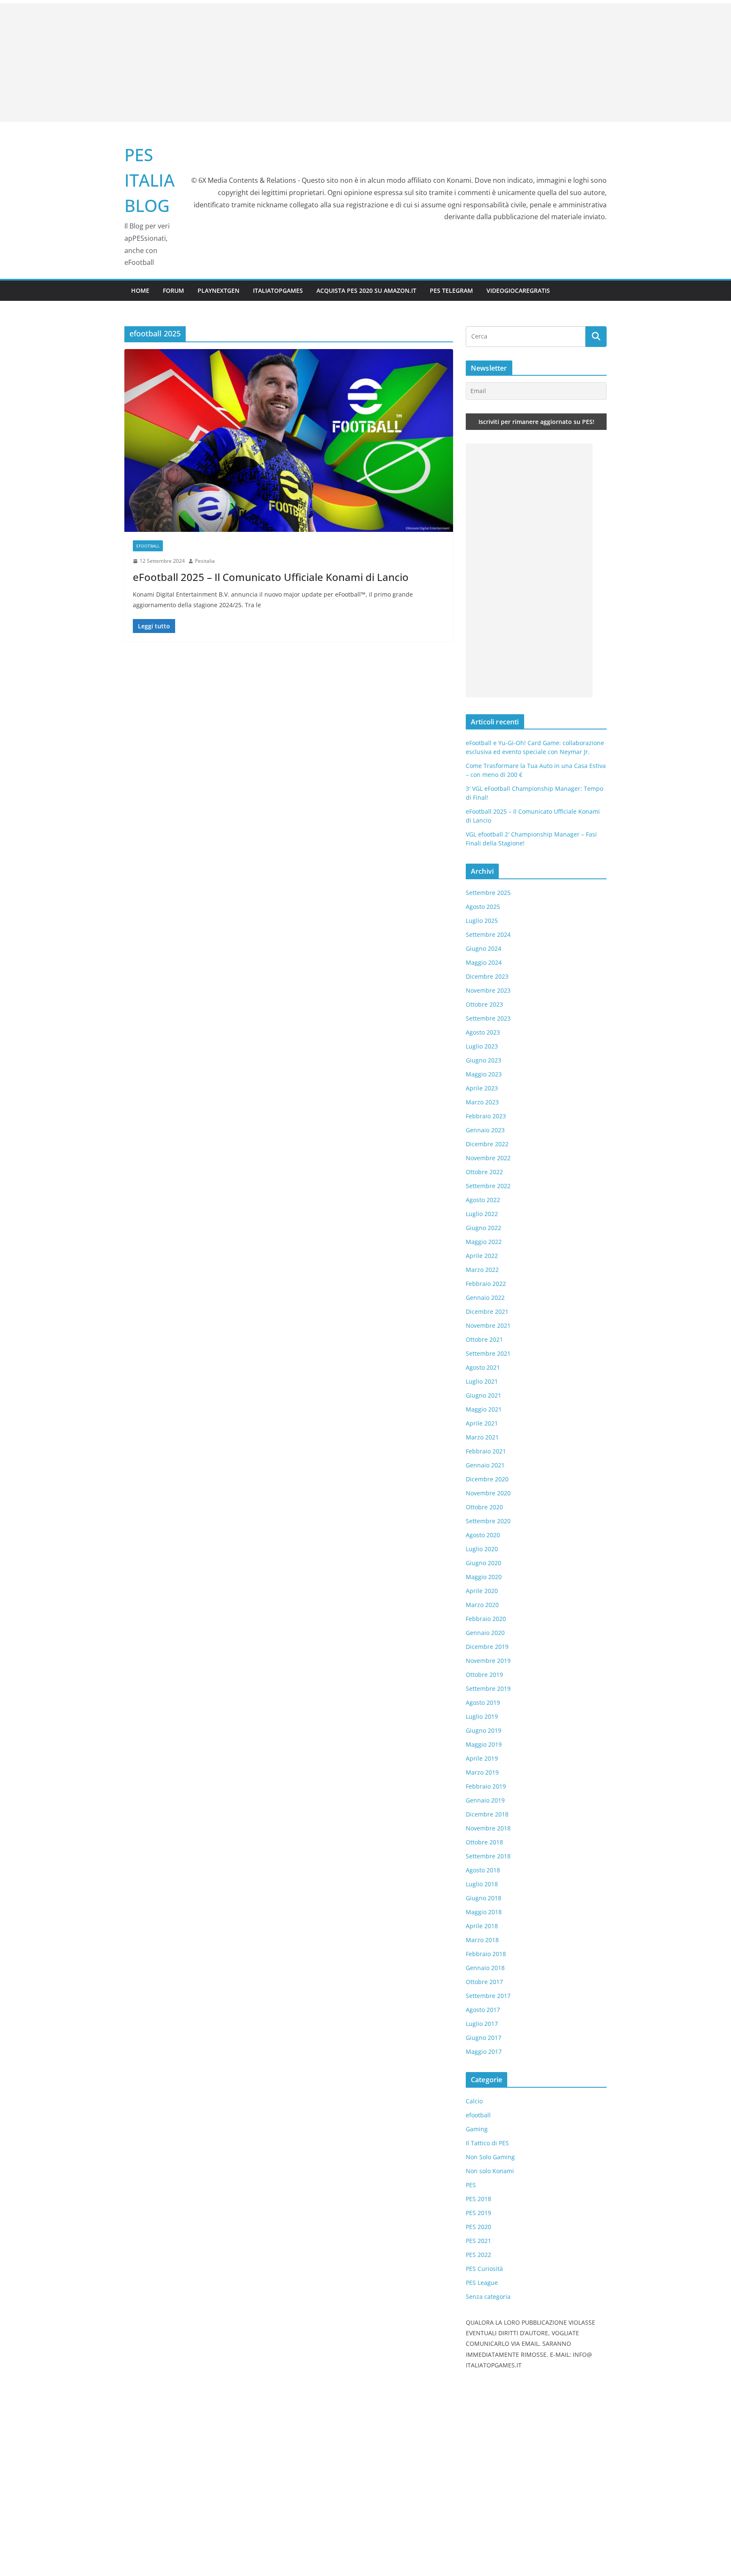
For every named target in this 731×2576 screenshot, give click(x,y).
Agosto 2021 (483, 1367)
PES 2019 (478, 2213)
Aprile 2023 (482, 1088)
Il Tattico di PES (487, 2143)
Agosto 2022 (483, 1200)
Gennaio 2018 (485, 1968)
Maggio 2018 (484, 1912)
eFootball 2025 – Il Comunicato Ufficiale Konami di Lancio (271, 577)
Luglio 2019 (482, 1716)
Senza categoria (488, 2297)
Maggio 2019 (484, 1744)
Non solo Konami (490, 2171)
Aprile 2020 (482, 1591)
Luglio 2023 (482, 1046)
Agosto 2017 (483, 2010)
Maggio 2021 (484, 1409)
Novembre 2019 (488, 1661)
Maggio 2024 (484, 962)
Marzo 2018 (482, 1940)
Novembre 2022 (488, 1158)
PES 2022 (478, 2255)
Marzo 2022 (482, 1270)
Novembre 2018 (488, 1828)
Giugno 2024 (484, 948)
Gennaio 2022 (485, 1298)
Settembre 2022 (488, 1186)
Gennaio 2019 (485, 1800)
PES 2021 (478, 2241)
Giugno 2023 (484, 1060)
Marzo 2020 (482, 1605)
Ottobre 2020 (484, 1507)
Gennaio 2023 (485, 1130)
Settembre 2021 (488, 1353)
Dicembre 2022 (487, 1144)
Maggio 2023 (484, 1074)
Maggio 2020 (484, 1577)
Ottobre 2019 (484, 1675)
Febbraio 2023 (486, 1116)
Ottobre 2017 (484, 1982)
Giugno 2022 (484, 1228)
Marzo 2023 (482, 1102)
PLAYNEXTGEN (218, 290)
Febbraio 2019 (486, 1786)
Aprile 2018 (482, 1926)
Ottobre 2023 (484, 1004)
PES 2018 (478, 2199)
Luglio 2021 (482, 1381)
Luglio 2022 (482, 1214)
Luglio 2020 (482, 1549)
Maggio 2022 (484, 1242)
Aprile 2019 (482, 1758)
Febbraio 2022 (486, 1284)
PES (471, 2185)
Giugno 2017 (484, 2038)
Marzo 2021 (482, 1437)
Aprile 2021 (482, 1423)
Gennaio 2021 (485, 1465)
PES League (482, 2283)
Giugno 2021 (484, 1395)
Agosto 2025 (483, 907)
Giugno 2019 (484, 1730)
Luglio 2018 (482, 1884)
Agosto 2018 (483, 1870)
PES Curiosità (484, 2269)
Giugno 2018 (484, 1898)
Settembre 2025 (488, 893)
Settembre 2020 (488, 1521)
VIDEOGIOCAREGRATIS (518, 290)
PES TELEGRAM (451, 290)
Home (140, 290)
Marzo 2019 (482, 1772)
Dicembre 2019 (487, 1647)
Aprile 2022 (482, 1256)
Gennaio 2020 (485, 1633)
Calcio (474, 2101)
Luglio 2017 (482, 2024)
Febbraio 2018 (486, 1954)
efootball (148, 546)
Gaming (477, 2129)
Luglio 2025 (482, 921)
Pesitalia (205, 561)
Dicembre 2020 (487, 1479)
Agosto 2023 (483, 1032)
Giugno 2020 (484, 1563)
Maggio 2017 (484, 2052)
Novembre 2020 (488, 1493)
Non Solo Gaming (490, 2157)
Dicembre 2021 (487, 1311)
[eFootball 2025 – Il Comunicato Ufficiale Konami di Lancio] (289, 440)
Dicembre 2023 (487, 976)
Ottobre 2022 (484, 1172)
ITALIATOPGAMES (278, 290)
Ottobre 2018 (484, 1842)
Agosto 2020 (483, 1535)
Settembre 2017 (488, 1996)
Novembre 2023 (488, 990)
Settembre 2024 (488, 934)
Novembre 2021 (488, 1325)
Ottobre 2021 (484, 1339)
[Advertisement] (365, 63)
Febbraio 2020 (486, 1619)
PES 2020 (478, 2227)
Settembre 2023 (488, 1018)
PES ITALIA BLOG (150, 180)
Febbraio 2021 (486, 1451)
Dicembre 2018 (487, 1814)
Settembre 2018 (488, 1856)
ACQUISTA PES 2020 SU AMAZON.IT (366, 290)
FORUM (173, 290)
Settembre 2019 (488, 1688)
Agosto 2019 (483, 1702)
